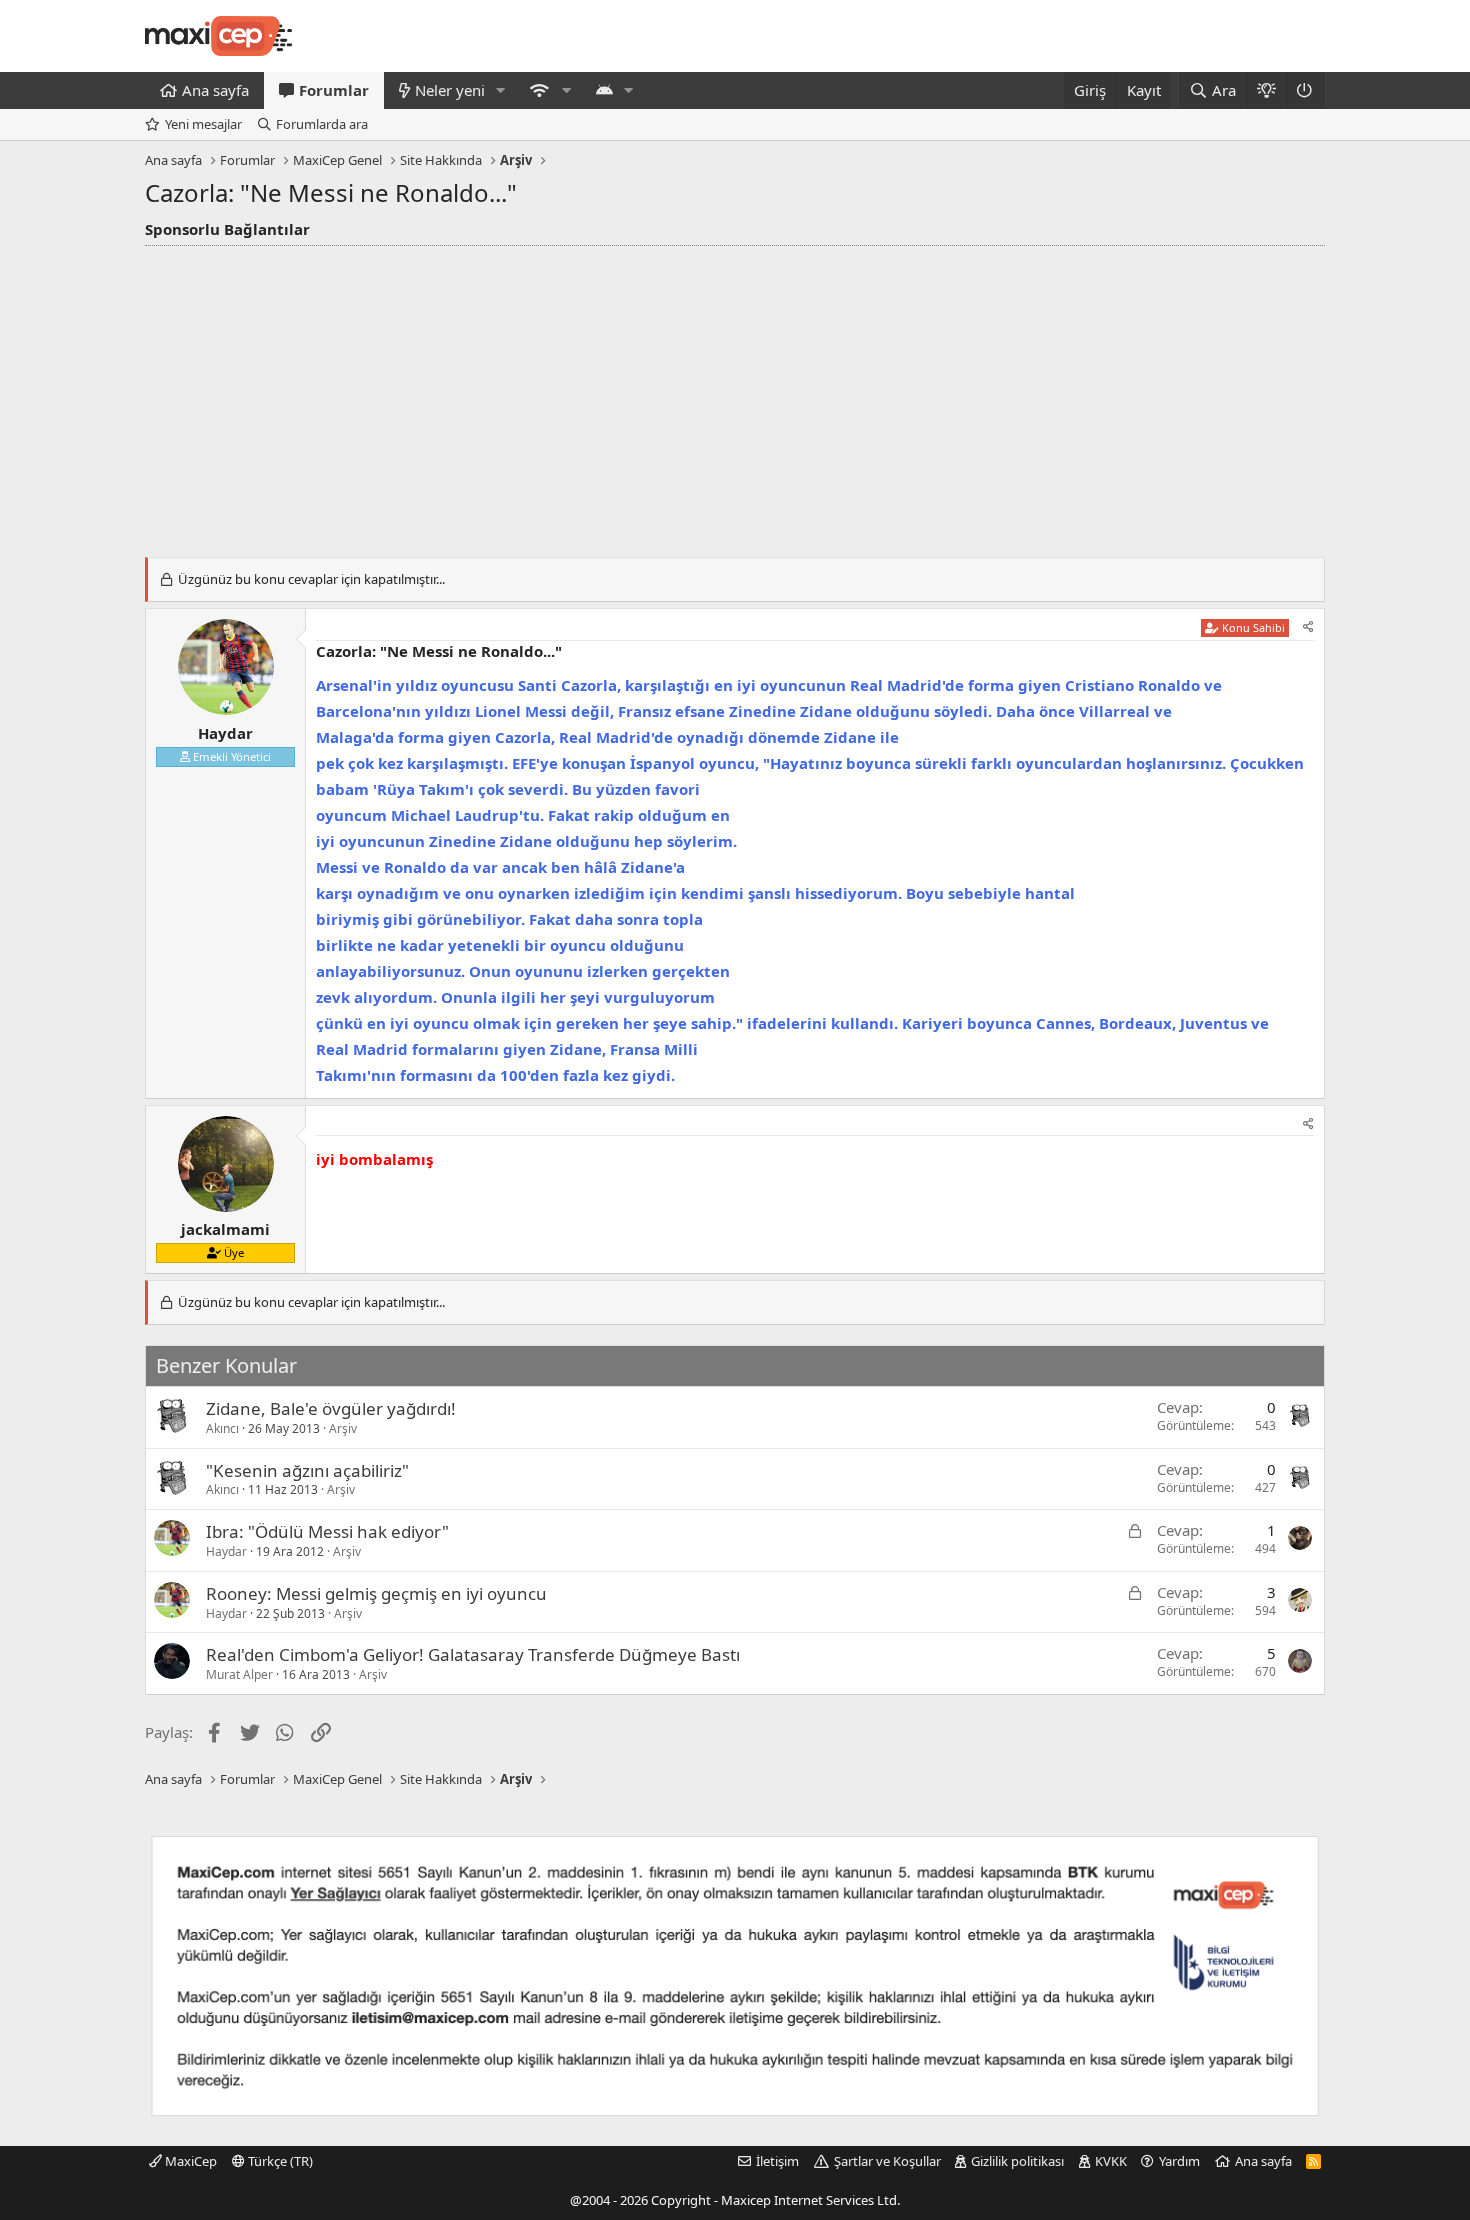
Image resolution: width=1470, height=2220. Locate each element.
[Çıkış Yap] (1305, 90)
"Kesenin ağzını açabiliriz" (307, 1470)
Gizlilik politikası (1017, 2161)
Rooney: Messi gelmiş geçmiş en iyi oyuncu (376, 1593)
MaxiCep (189, 2161)
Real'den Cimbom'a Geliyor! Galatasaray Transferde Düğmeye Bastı (473, 1654)
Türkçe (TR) (279, 2161)
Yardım (1179, 2161)
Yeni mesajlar (203, 124)
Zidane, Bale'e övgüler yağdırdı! (331, 1408)
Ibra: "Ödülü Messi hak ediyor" (327, 1531)
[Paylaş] (1308, 627)
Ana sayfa (215, 90)
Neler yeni (450, 90)
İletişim (777, 2161)
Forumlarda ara (322, 124)
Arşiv (343, 1428)
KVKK (1111, 2161)
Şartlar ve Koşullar (887, 2161)
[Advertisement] (735, 396)
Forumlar (334, 90)
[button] (501, 90)
